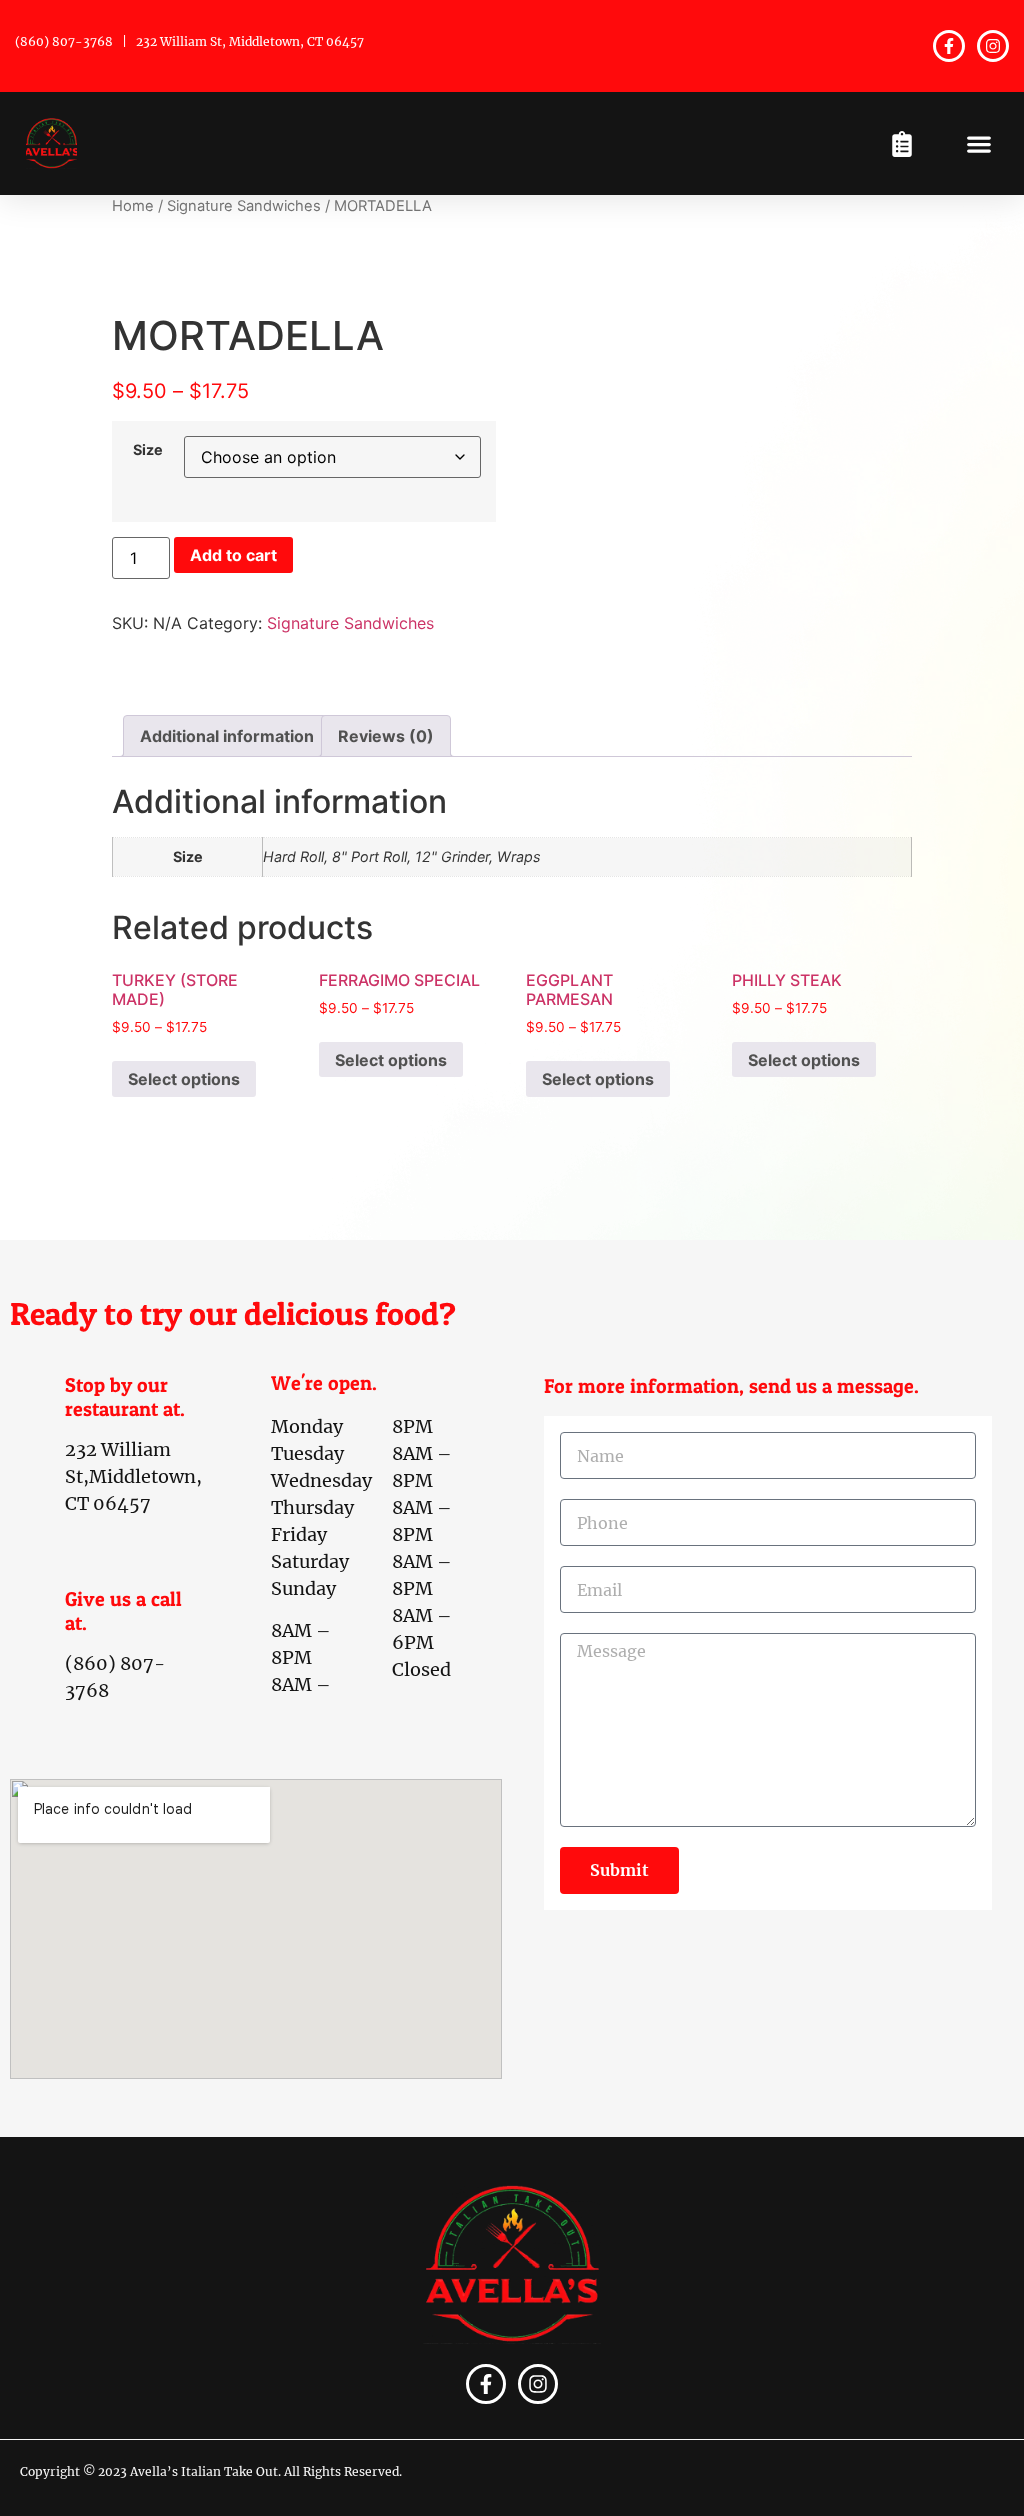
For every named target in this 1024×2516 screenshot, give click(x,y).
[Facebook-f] (949, 46)
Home (133, 206)
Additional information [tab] (227, 736)
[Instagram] (993, 46)
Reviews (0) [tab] (386, 736)
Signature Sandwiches (244, 206)
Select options (184, 1079)
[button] (978, 143)
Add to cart (233, 555)
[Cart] (902, 144)
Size (148, 450)
